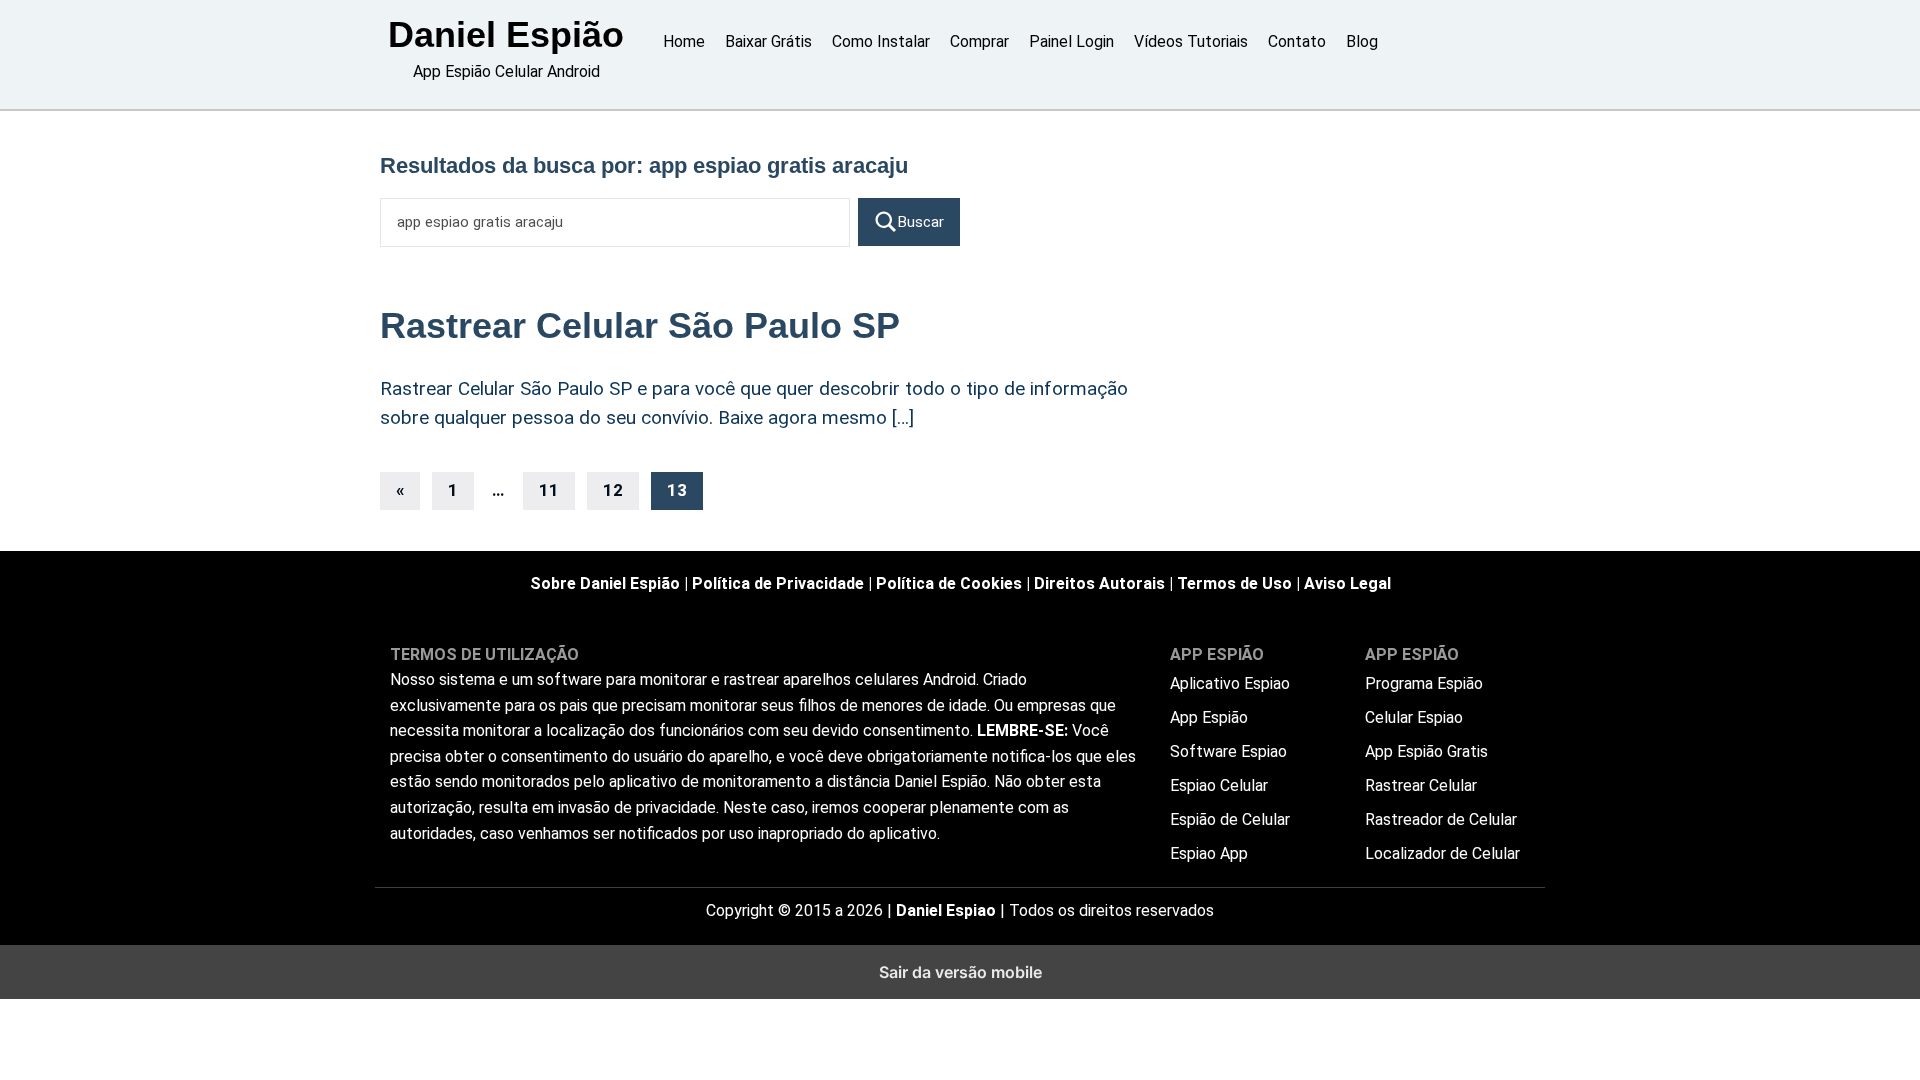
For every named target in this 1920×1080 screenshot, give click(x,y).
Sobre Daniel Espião (605, 583)
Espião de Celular (1230, 819)
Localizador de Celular (1442, 853)
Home (684, 41)
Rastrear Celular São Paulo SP (640, 325)
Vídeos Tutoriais (1191, 41)
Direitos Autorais (1099, 583)
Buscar (921, 222)
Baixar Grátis (768, 41)
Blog (1362, 41)
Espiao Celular (1219, 785)
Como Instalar (881, 41)
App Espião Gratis (1426, 751)
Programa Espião (1424, 683)
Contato (1297, 41)
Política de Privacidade (778, 583)
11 (549, 490)
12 (613, 490)
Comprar (979, 41)
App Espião (1209, 717)
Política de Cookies (949, 583)
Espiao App (1209, 853)
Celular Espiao (1414, 717)
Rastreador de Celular (1441, 819)
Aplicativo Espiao (1230, 683)
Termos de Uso (1234, 583)
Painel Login (1071, 41)
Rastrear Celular (1421, 785)
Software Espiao (1228, 751)
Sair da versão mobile (960, 972)
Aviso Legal (1347, 583)
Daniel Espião (506, 34)
